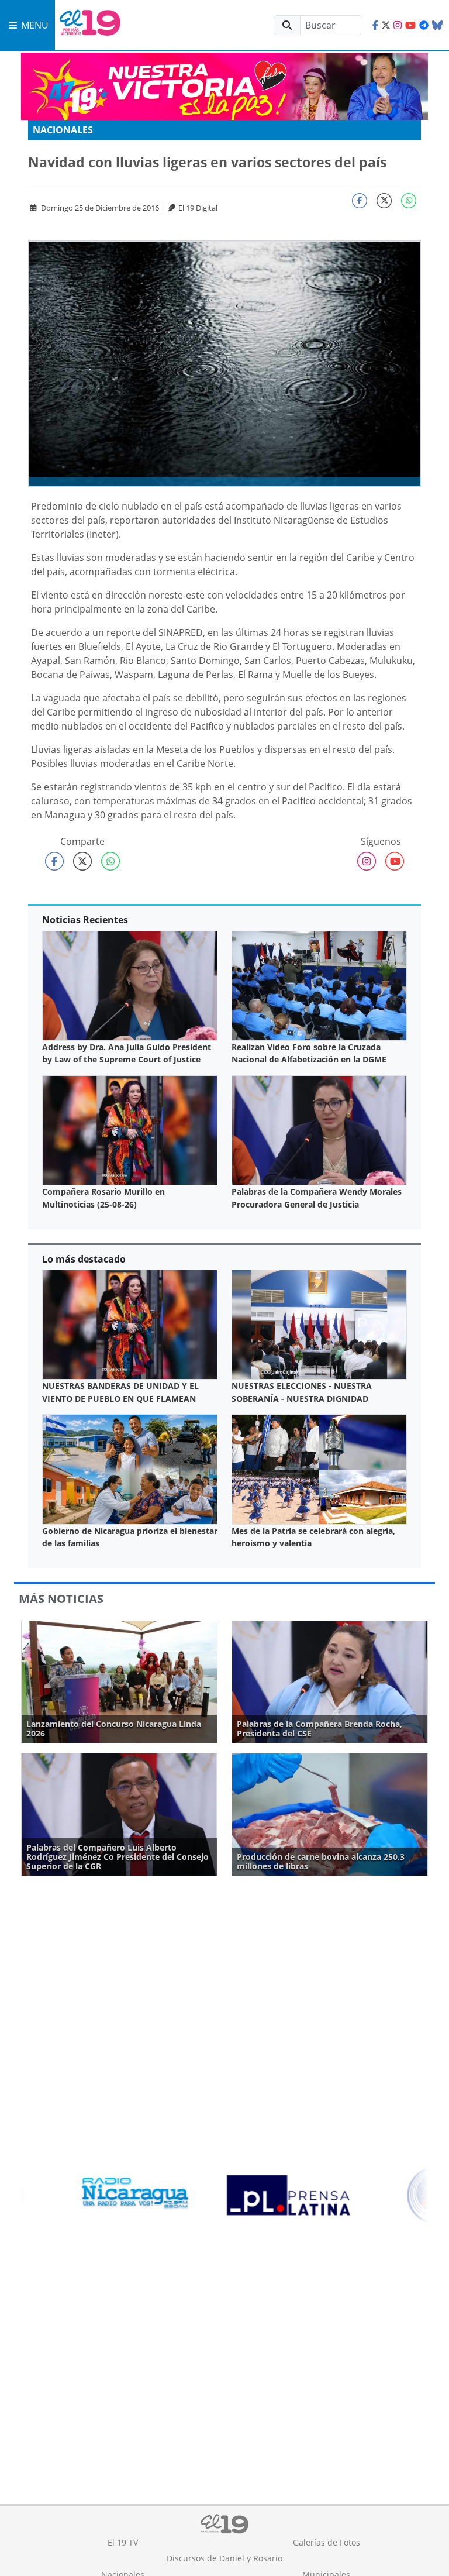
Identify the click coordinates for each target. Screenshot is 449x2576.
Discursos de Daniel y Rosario (224, 2558)
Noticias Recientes (85, 920)
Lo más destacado (84, 1259)
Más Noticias (61, 1599)
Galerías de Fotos (327, 2542)
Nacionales (63, 130)
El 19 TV (123, 2542)
